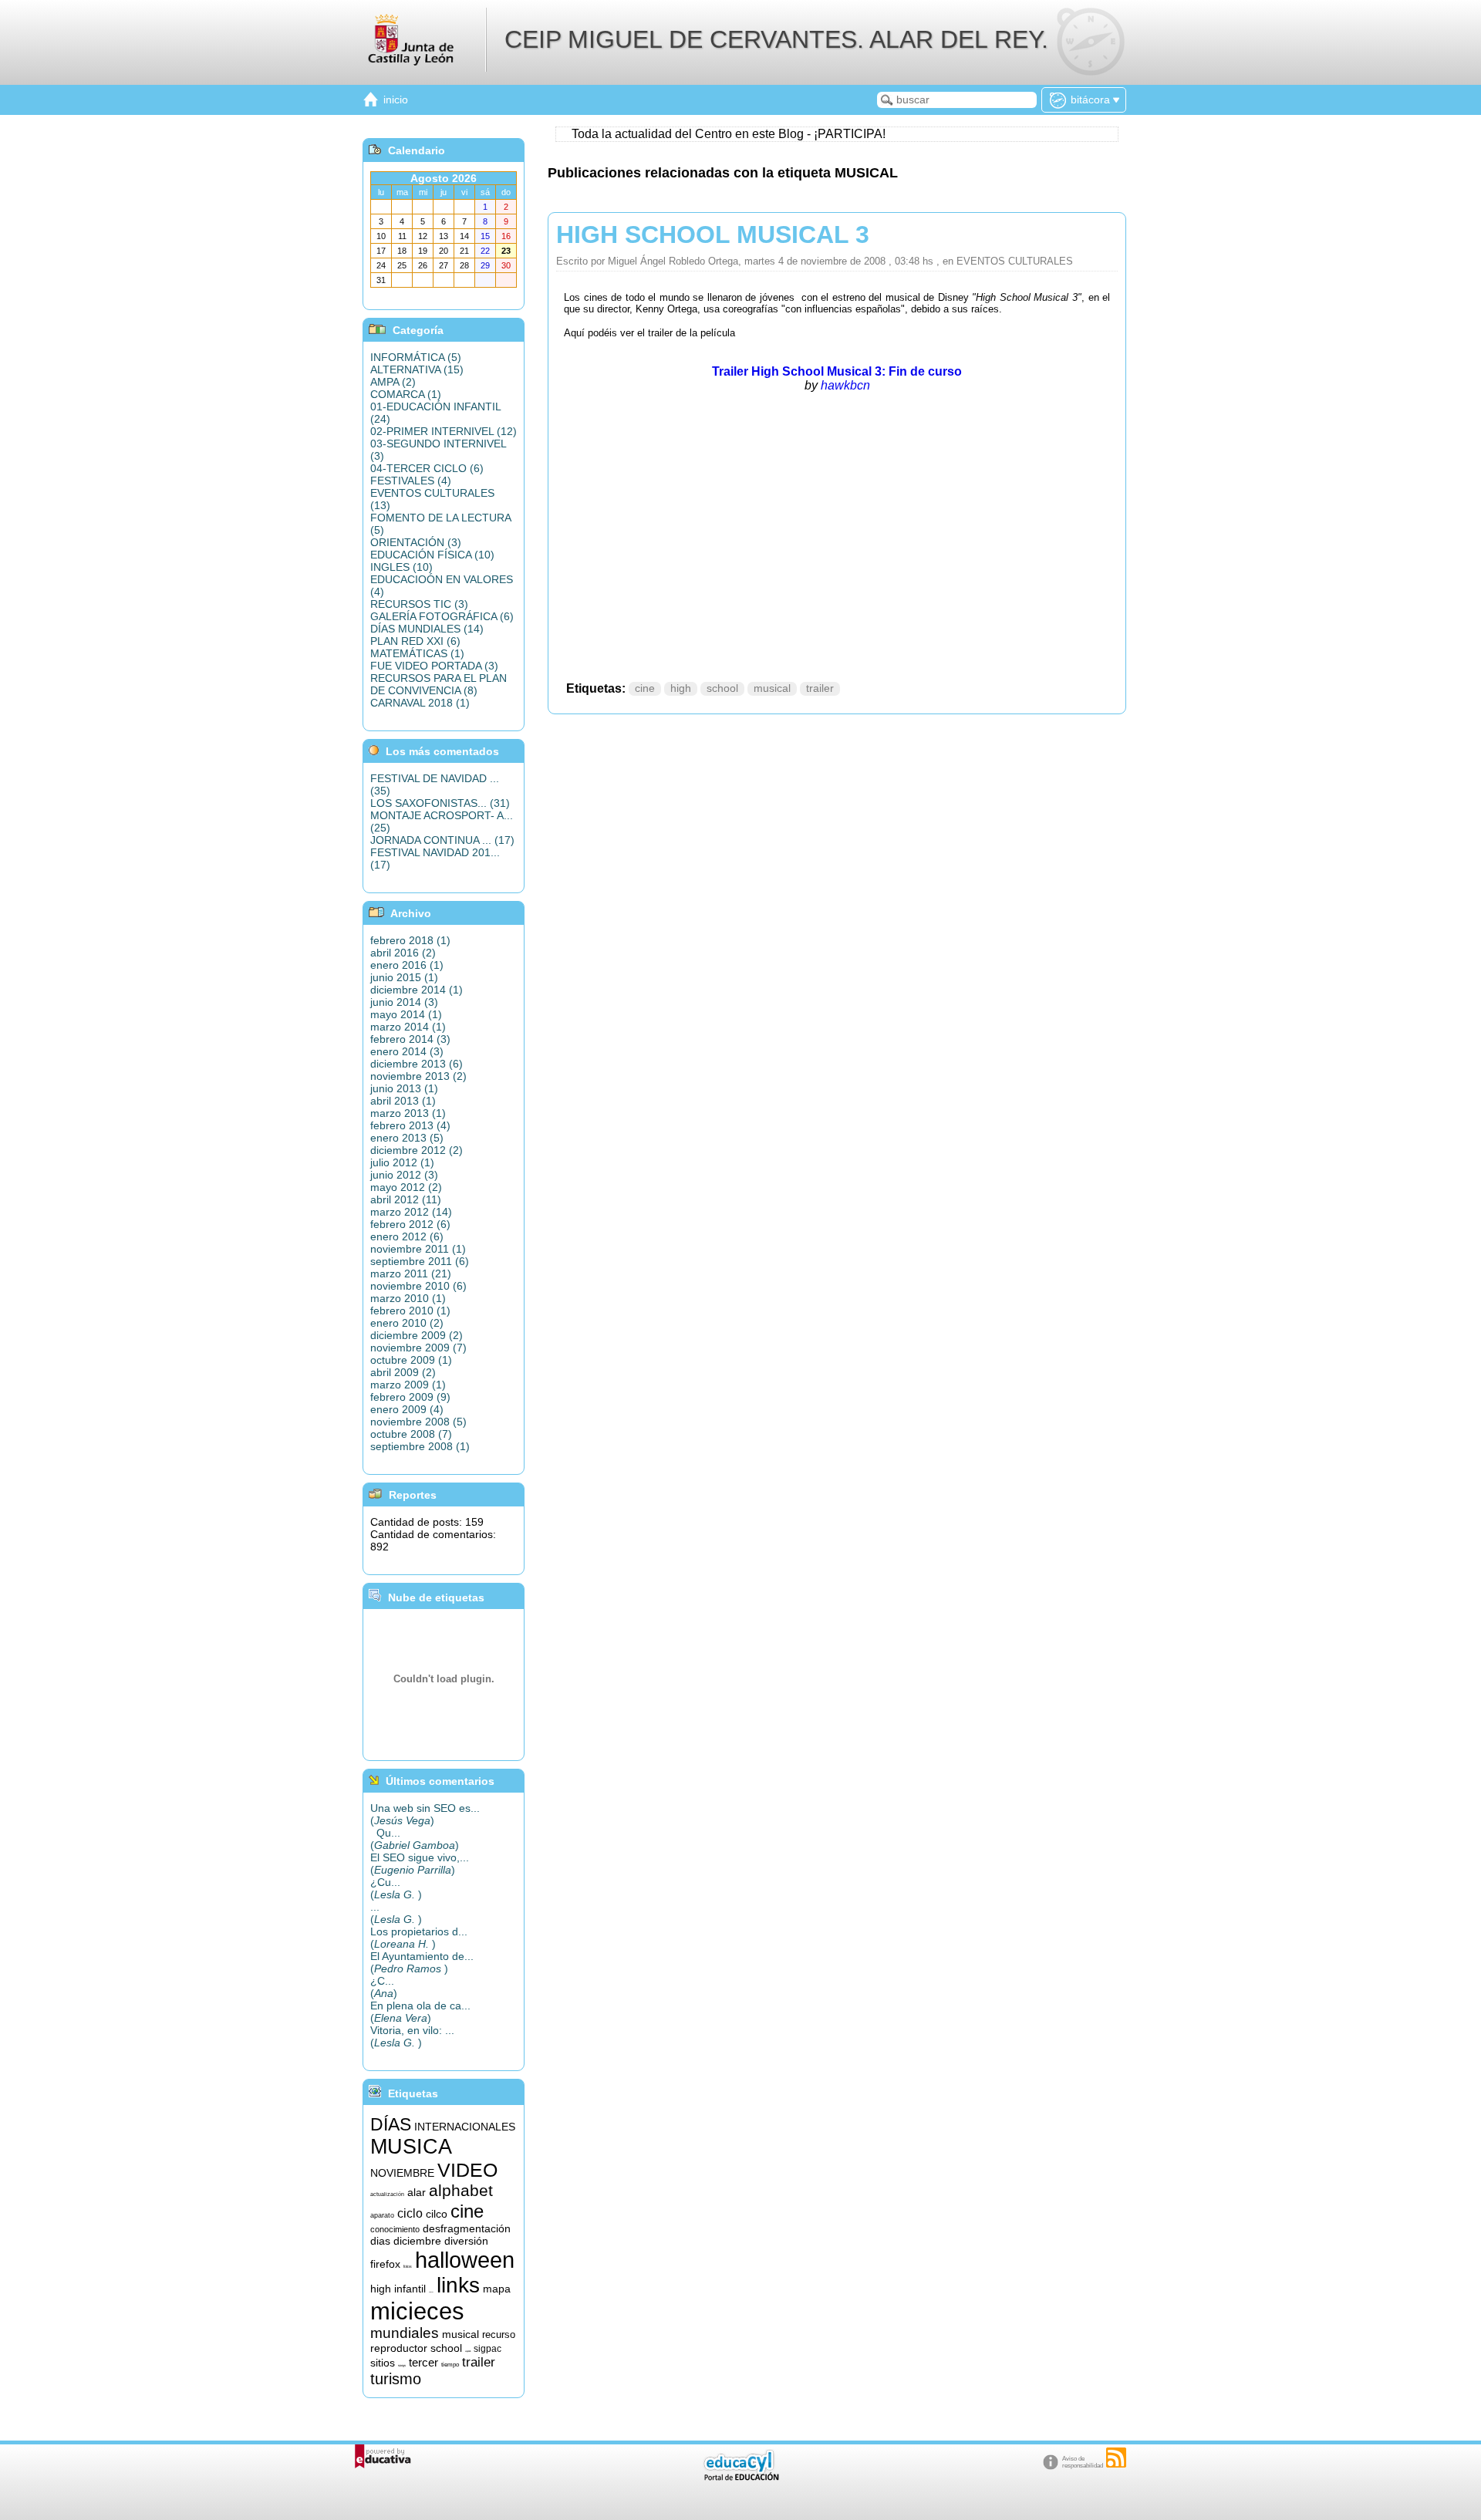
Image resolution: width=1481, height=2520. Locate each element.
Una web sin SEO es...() (425, 1814)
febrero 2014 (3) (410, 1039)
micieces (417, 2311)
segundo (468, 2351)
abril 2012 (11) (406, 1199)
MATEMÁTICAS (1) (417, 653)
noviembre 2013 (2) (418, 1076)
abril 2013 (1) (403, 1101)
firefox (385, 2264)
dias (380, 2241)
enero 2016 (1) (407, 965)
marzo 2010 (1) (408, 1298)
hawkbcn (845, 385)
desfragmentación (467, 2228)
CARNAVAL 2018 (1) (420, 703)
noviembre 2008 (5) (418, 1422)
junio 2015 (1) (404, 977)
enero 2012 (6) (407, 1236)
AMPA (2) (393, 382)
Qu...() (415, 1839)
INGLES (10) (401, 567)
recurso (499, 2334)
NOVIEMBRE (402, 2173)
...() (396, 1913)
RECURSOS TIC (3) (419, 604)
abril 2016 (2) (403, 953)
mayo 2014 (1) (406, 1014)
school (722, 688)
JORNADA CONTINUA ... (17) (442, 840)
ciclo (410, 2213)
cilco (437, 2214)
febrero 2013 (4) (410, 1125)
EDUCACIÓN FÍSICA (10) (432, 555)
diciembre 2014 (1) (417, 990)
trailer (820, 688)
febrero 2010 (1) (410, 1311)
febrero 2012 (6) (410, 1224)
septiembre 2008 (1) (420, 1446)
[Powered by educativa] (383, 2456)
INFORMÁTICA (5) (416, 357)
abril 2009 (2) (403, 1372)
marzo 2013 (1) (408, 1113)
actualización (387, 2194)
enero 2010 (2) (407, 1323)
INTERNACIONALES (465, 2127)
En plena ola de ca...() (420, 2012)
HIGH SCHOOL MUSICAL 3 (713, 234)
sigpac (487, 2349)
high (681, 688)
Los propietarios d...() (419, 1938)
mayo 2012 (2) (406, 1187)
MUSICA (411, 2147)
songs (402, 2365)
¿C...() (384, 1987)
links (458, 2285)
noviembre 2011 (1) (418, 1249)
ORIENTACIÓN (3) (416, 542)
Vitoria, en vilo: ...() (412, 2036)
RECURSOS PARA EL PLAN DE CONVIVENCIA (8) (439, 684)
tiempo (450, 2365)
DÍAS (391, 2124)
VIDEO (467, 2170)
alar (417, 2192)
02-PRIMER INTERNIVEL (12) (444, 431)
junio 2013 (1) (404, 1088)
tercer (423, 2363)
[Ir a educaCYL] (740, 2477)
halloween (465, 2260)
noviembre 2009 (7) (418, 1348)
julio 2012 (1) (402, 1162)
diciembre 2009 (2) (417, 1335)
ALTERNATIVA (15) (417, 369)
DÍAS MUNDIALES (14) (427, 629)
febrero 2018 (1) (410, 940)
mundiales (405, 2333)
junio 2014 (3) (404, 1002)
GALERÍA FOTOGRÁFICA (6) (442, 616)
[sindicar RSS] (1116, 2458)
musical (772, 688)
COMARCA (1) (406, 394)
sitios (383, 2363)
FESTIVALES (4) (411, 481)
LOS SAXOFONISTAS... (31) (440, 803)
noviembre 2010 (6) (418, 1286)
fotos (408, 2266)
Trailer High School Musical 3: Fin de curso (837, 371)
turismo (396, 2379)
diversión (466, 2241)
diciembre (417, 2241)
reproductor (399, 2348)
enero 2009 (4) (407, 1409)
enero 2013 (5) (407, 1138)
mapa (497, 2289)
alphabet (461, 2191)
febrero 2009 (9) (410, 1397)
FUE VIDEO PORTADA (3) (434, 666)
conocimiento (395, 2229)
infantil (410, 2289)
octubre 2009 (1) (411, 1360)
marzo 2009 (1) (408, 1385)
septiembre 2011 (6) (420, 1261)
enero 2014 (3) (407, 1051)
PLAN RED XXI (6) (415, 641)
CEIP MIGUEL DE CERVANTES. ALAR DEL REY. (776, 39)
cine (645, 688)
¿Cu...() (396, 1888)
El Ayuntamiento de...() (422, 1962)
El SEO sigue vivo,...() (420, 1864)
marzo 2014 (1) (408, 1027)
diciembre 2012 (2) (417, 1150)
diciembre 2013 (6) (417, 1064)
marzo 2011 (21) (411, 1273)
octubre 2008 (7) (411, 1434)
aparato (382, 2215)
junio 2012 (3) (404, 1175)
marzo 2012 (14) (411, 1212)
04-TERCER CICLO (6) (427, 468)
